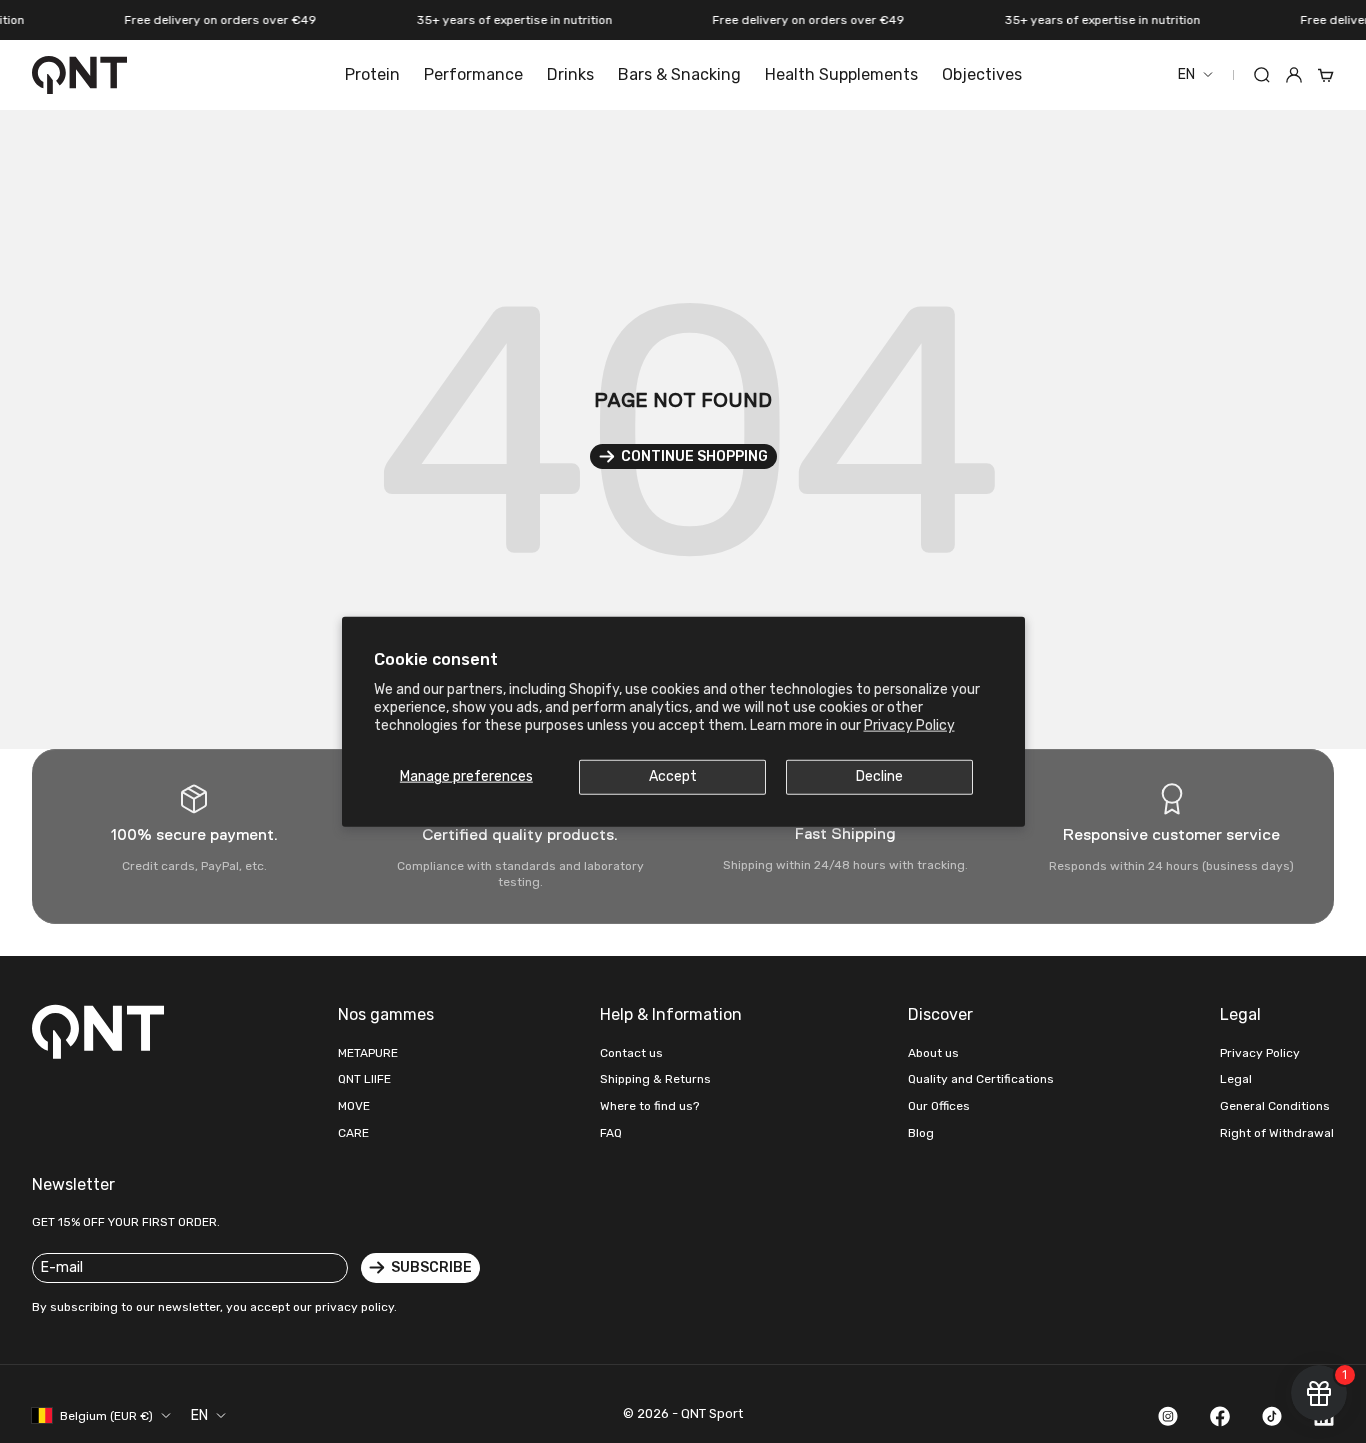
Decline (879, 776)
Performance (473, 74)
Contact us (631, 1053)
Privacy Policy (909, 725)
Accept (673, 776)
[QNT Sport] (102, 1031)
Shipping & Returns (655, 1079)
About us (933, 1053)
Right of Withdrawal (1277, 1133)
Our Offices (939, 1106)
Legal (1236, 1079)
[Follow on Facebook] (1220, 1416)
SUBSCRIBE (431, 1267)
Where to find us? (649, 1106)
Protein (372, 74)
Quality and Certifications (981, 1079)
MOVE (354, 1106)
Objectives (982, 74)
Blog (921, 1133)
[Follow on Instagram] (1168, 1416)
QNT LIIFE (364, 1079)
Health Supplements (841, 74)
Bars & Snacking (679, 74)
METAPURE (368, 1053)
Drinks (570, 74)
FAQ (611, 1133)
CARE (353, 1133)
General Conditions (1275, 1106)
